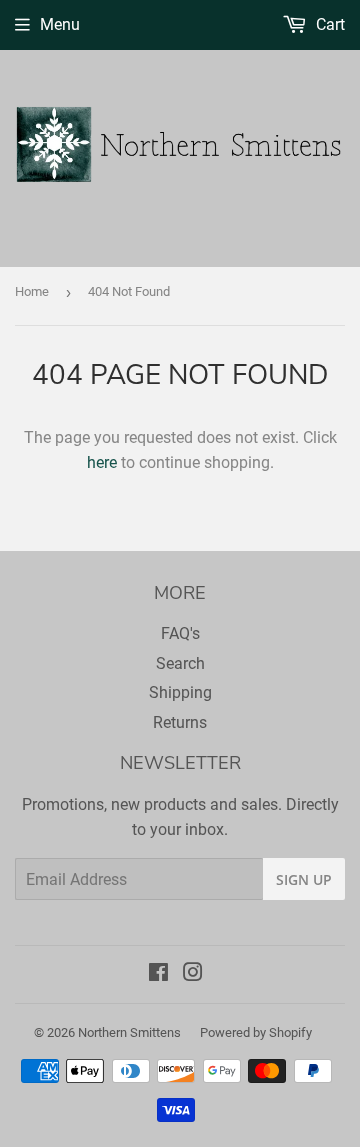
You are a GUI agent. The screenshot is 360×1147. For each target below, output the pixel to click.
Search (180, 663)
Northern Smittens (129, 1032)
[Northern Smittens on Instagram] (193, 974)
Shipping (180, 692)
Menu (60, 24)
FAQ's (180, 633)
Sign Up (304, 879)
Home (32, 291)
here (102, 462)
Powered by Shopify (256, 1032)
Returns (180, 722)
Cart (328, 24)
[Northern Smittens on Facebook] (158, 974)
